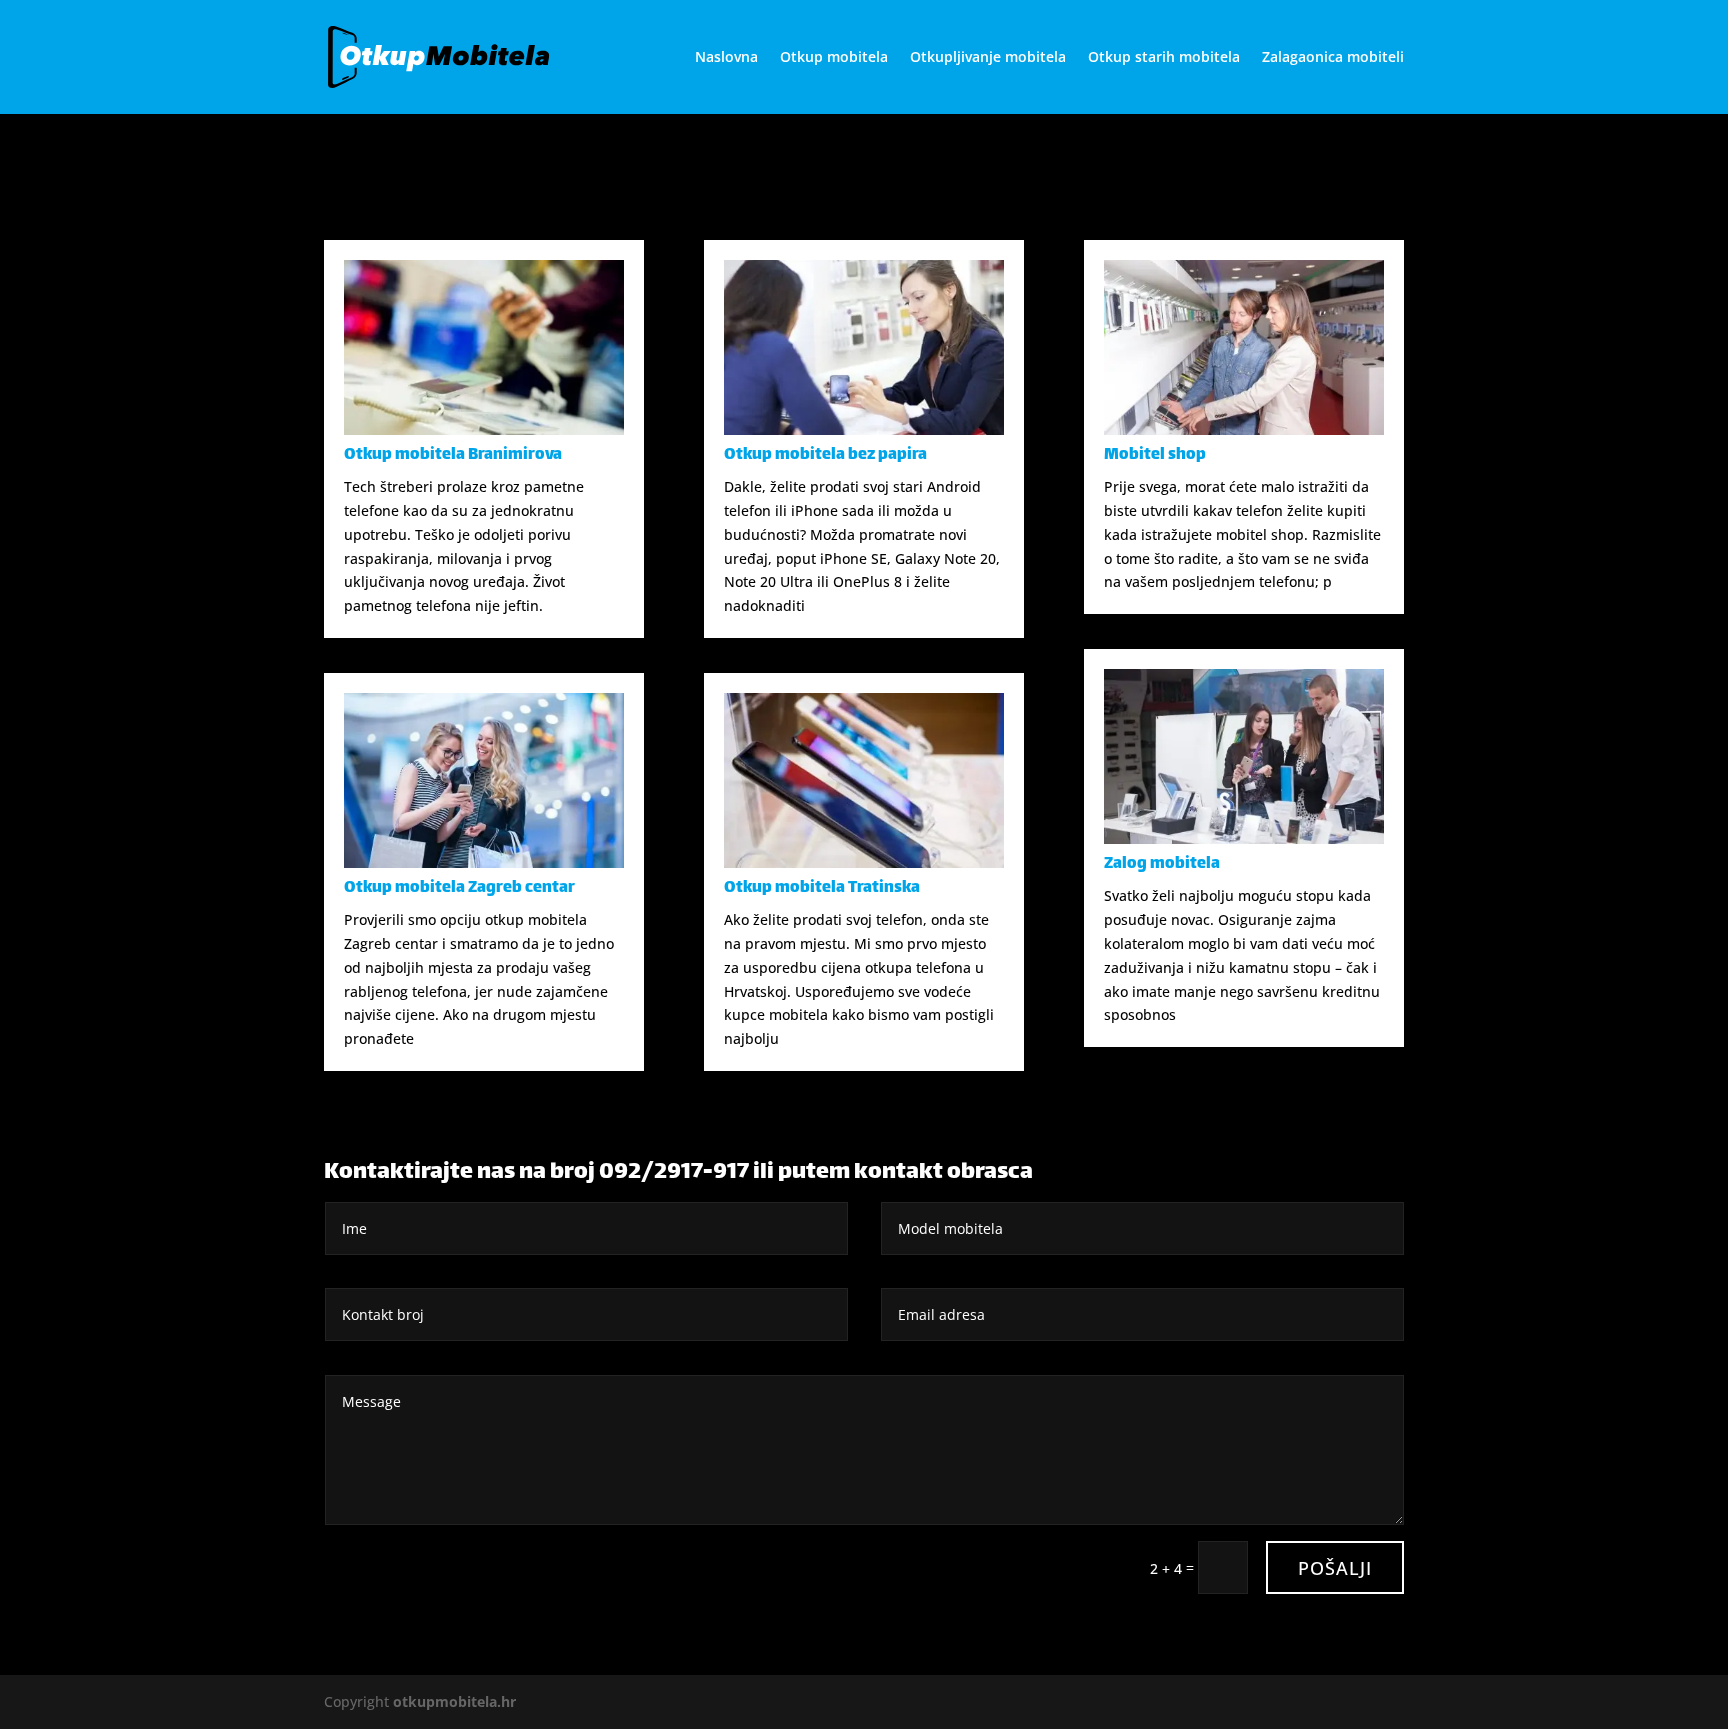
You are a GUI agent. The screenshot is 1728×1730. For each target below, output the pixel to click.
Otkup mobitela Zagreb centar (459, 888)
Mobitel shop (1155, 455)
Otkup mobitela (834, 58)
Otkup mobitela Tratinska (822, 888)
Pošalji (1335, 1568)
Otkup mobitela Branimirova (453, 455)
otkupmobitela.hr (454, 1701)
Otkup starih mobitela (1164, 58)
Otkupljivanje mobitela (988, 58)
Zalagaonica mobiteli (1333, 58)
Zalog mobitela (1162, 864)
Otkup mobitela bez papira (825, 455)
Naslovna (726, 58)
